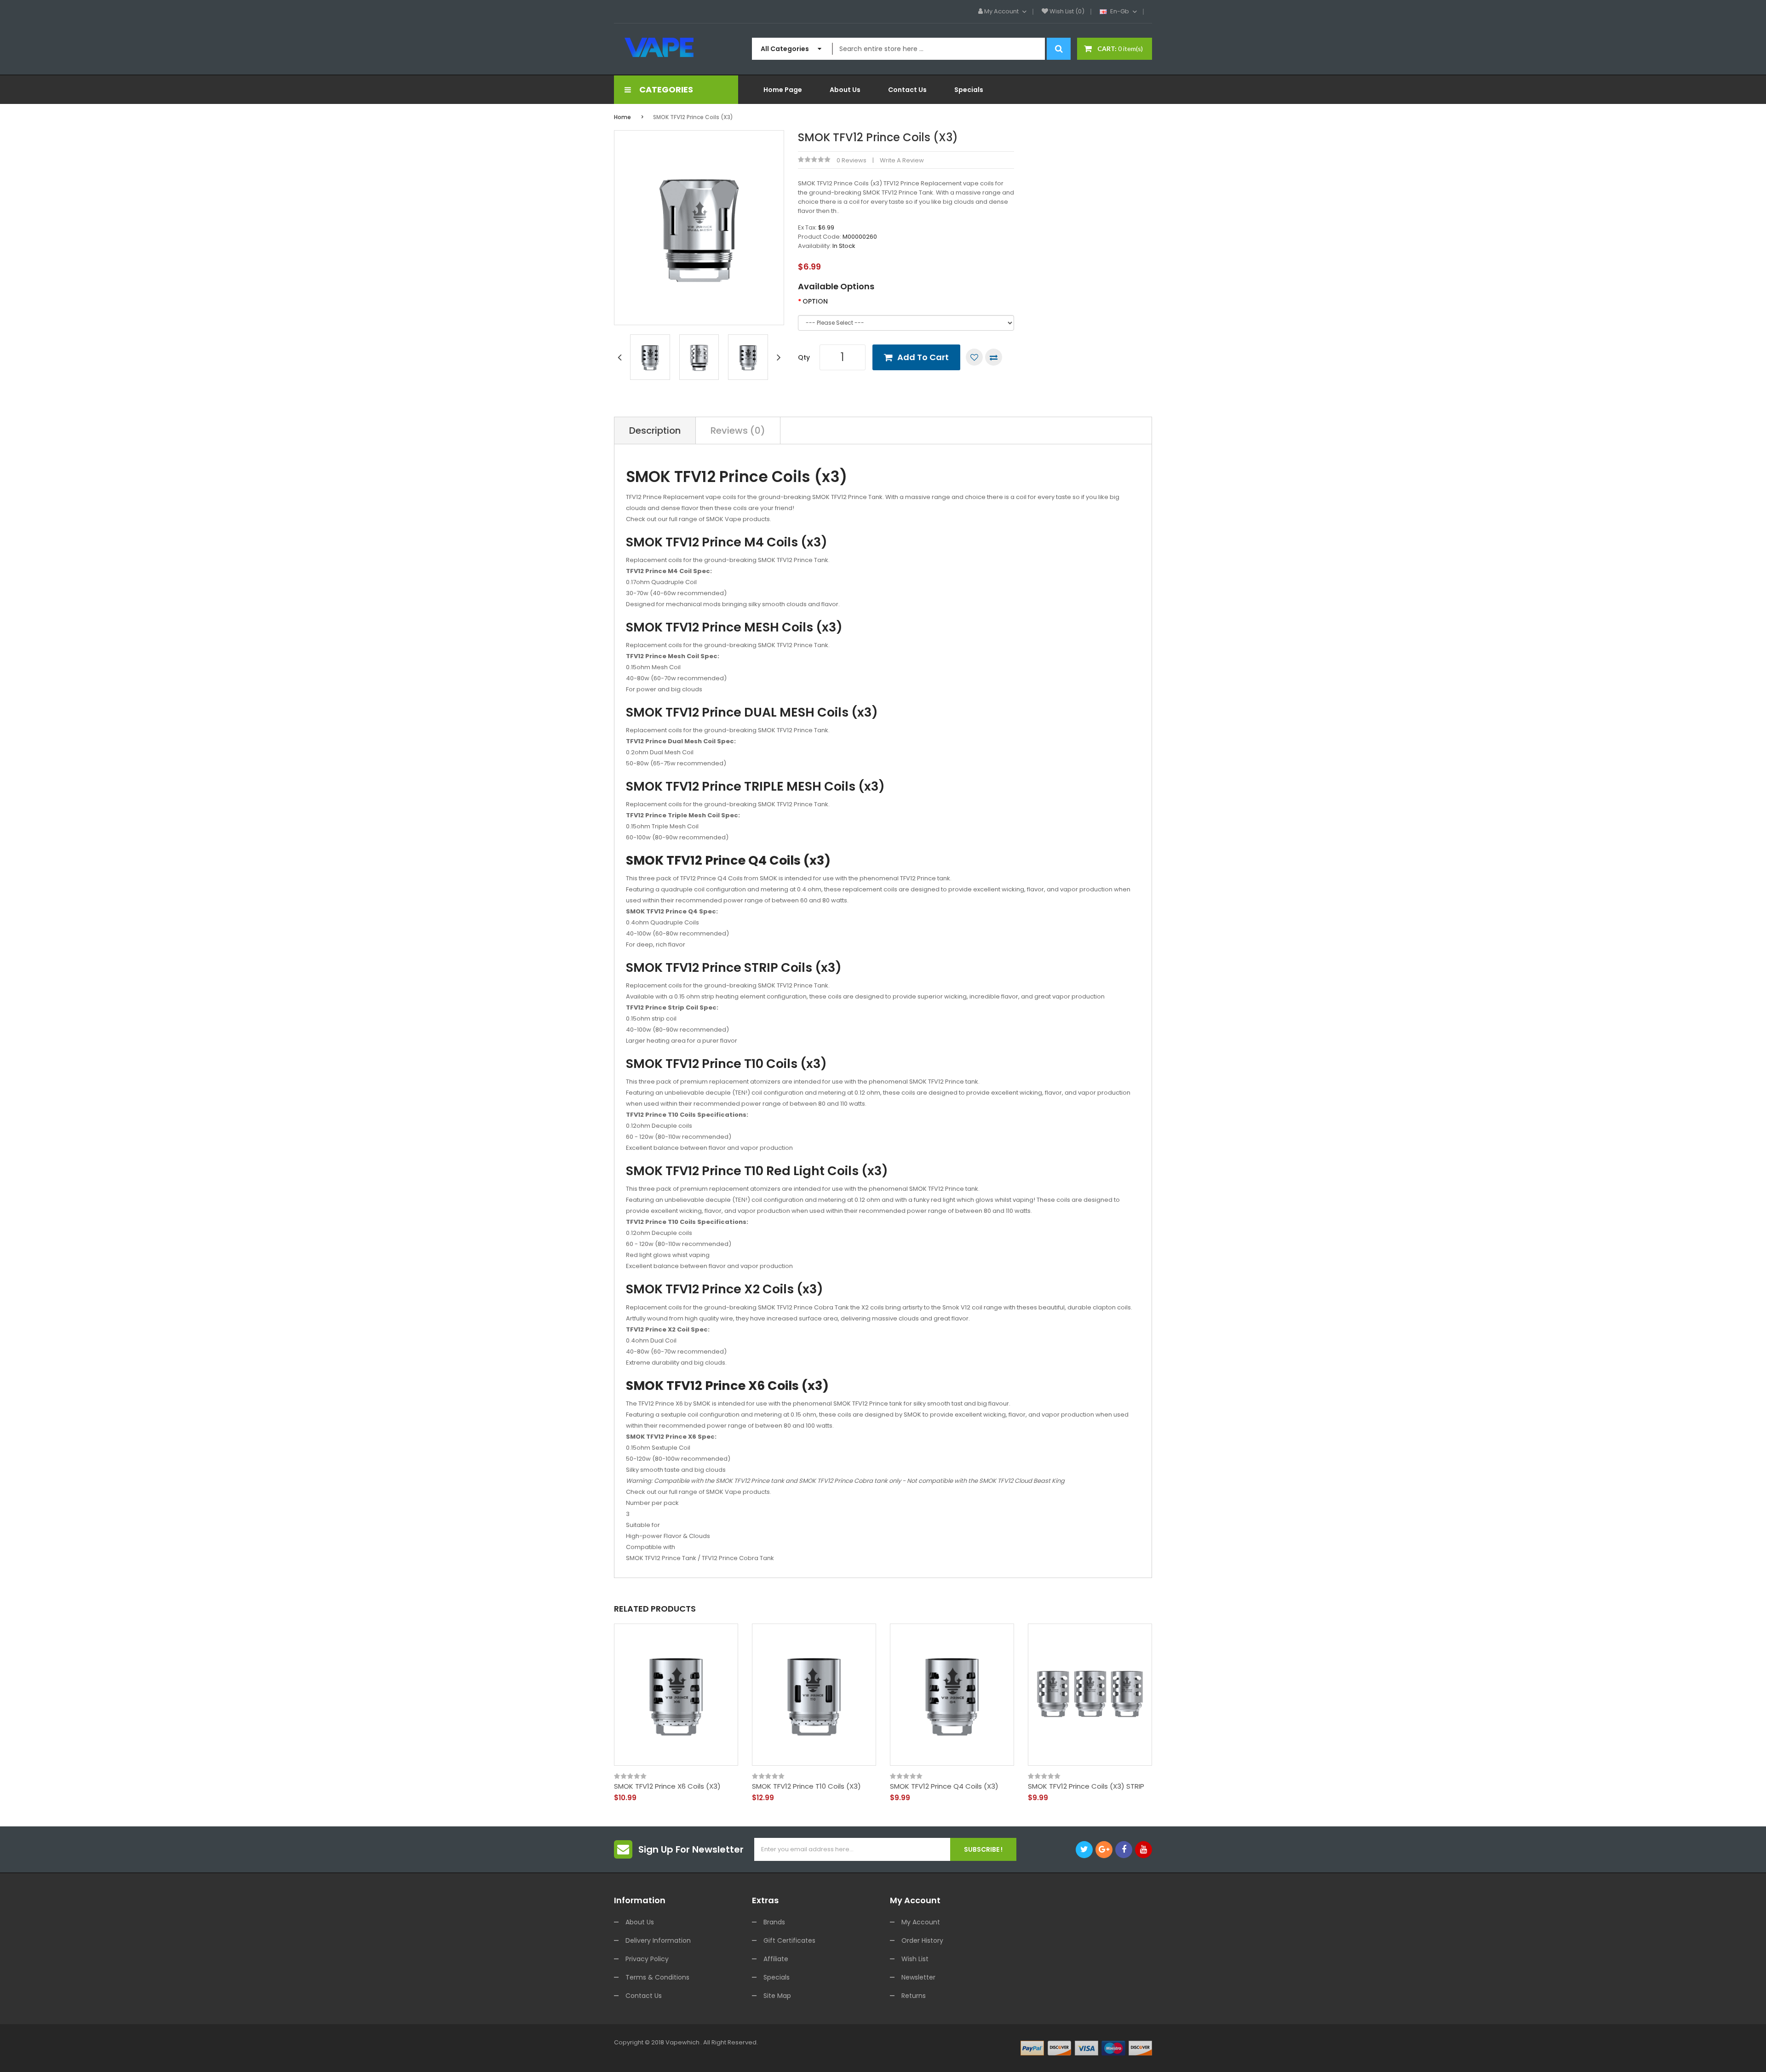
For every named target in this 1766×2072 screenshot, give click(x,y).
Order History (922, 1940)
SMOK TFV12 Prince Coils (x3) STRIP (1086, 1786)
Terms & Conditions (657, 1977)
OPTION (815, 301)
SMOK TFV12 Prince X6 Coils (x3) (667, 1786)
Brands (774, 1922)
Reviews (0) (738, 430)
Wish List (915, 1959)
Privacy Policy (647, 1959)
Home (622, 117)
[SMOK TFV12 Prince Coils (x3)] (650, 357)
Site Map (777, 1996)
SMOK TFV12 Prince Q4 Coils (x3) (944, 1786)
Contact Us (644, 1996)
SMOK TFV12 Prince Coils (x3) (693, 117)
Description (655, 430)
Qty (804, 357)
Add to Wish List (974, 357)
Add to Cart (923, 357)
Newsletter (918, 1977)
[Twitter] (1084, 1850)
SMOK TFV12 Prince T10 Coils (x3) (806, 1786)
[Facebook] (1124, 1850)
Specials (777, 1977)
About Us (640, 1922)
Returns (914, 1996)
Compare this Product (994, 357)
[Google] (1104, 1850)
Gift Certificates (789, 1940)
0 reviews (851, 160)
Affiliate (776, 1959)
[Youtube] (1144, 1850)
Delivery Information (658, 1940)
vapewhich (682, 2042)
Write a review (902, 160)
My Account (921, 1922)
